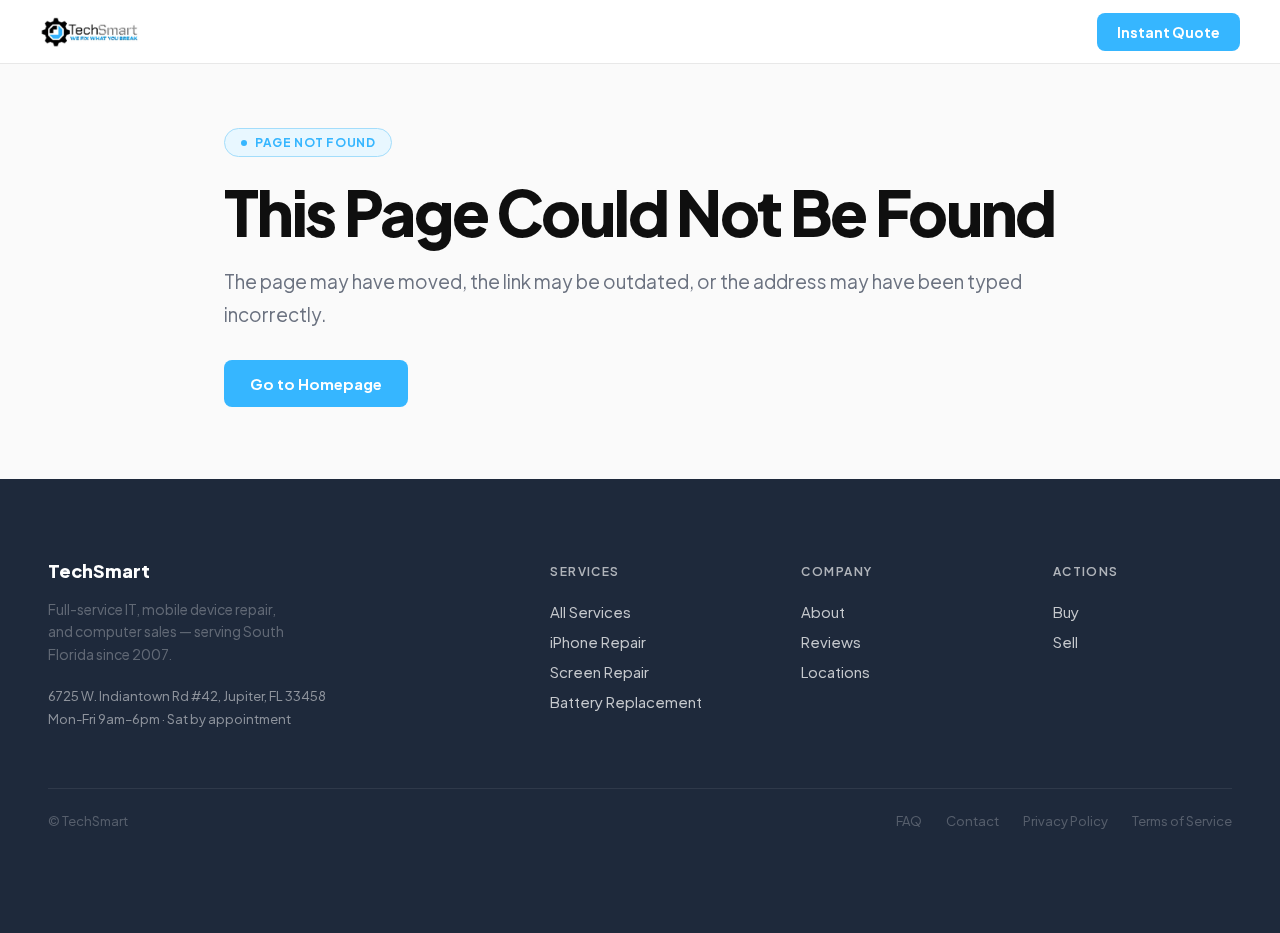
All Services (590, 611)
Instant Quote (1168, 32)
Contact (972, 821)
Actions (1086, 571)
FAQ (909, 821)
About (823, 611)
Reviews (831, 641)
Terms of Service (1182, 821)
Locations (835, 671)
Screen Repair (599, 671)
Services (585, 571)
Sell (1065, 641)
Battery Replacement (626, 701)
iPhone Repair (598, 641)
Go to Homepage (316, 383)
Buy (1066, 611)
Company (836, 571)
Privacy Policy (1065, 821)
